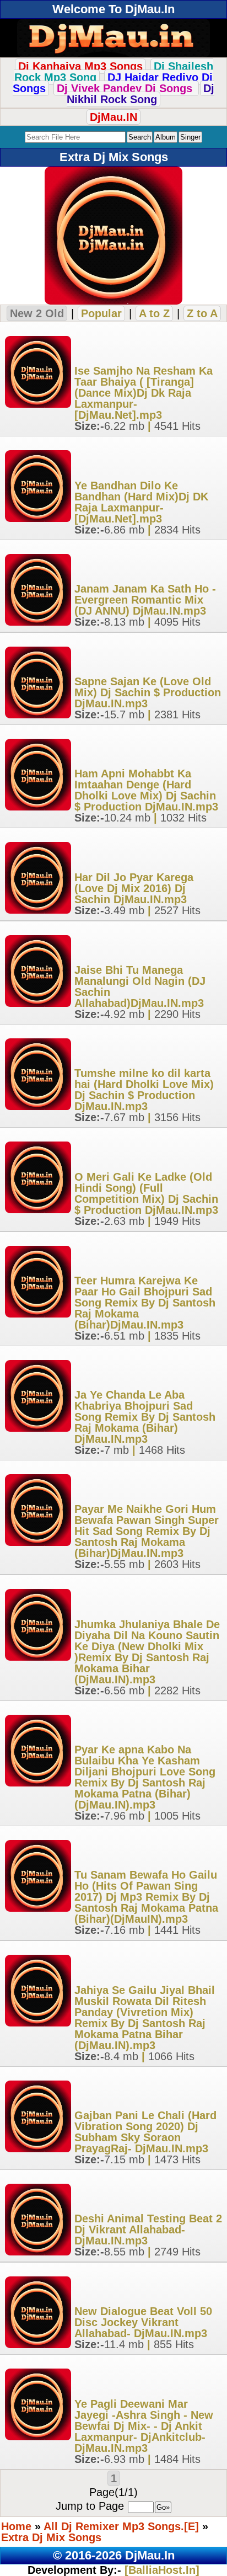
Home (16, 2526)
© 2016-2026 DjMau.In (114, 2555)
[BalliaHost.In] (160, 2570)
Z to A (202, 313)
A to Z (154, 313)
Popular (101, 313)
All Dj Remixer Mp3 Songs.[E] (121, 2526)
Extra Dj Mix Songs (51, 2537)
